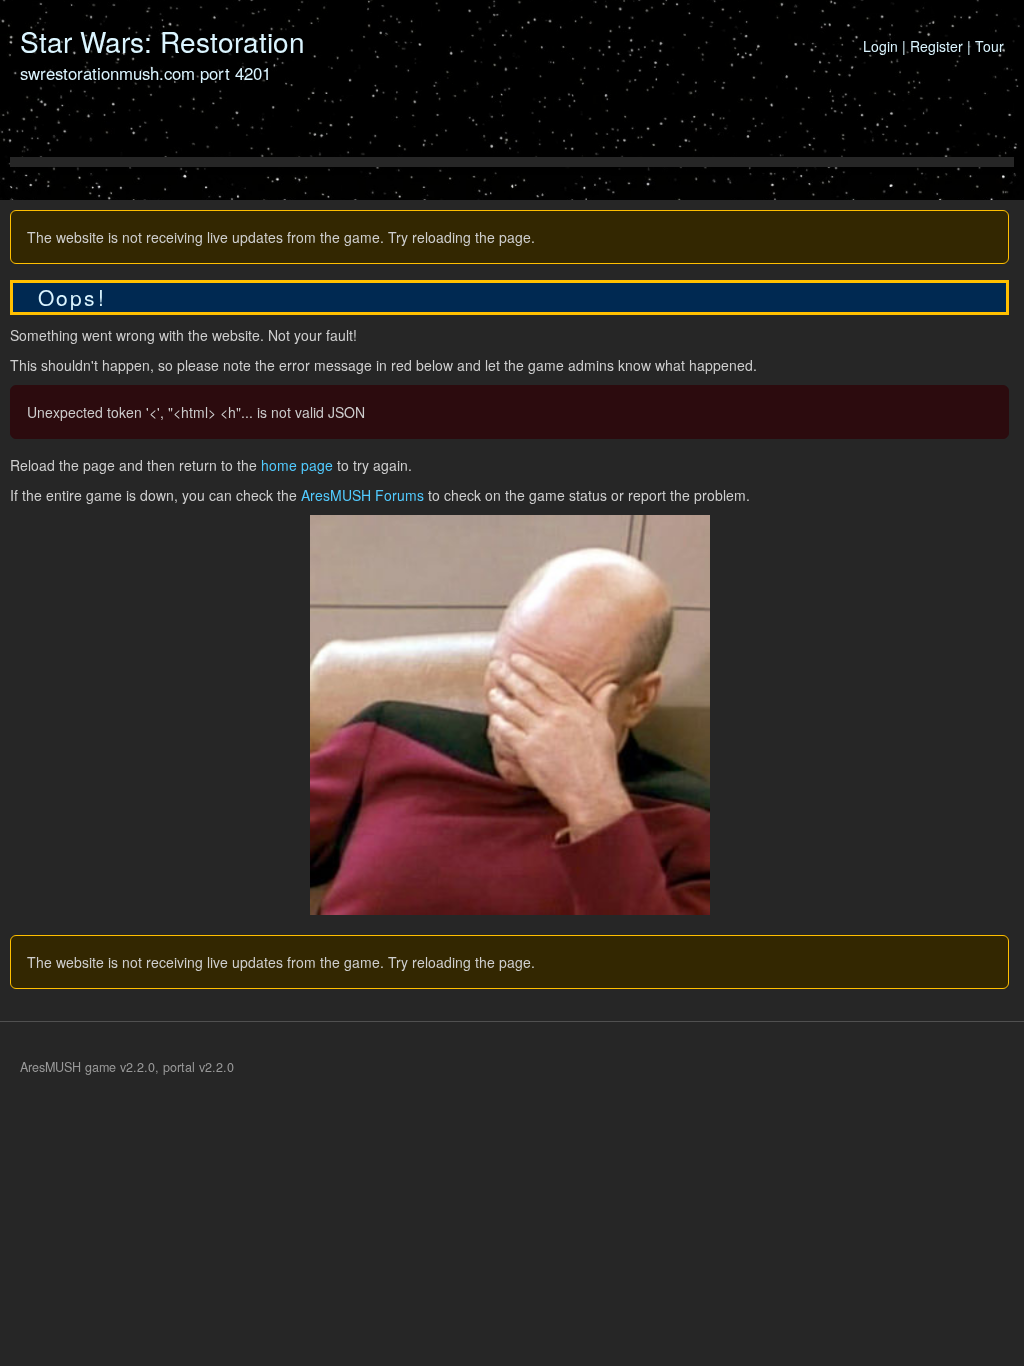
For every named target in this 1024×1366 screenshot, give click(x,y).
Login (880, 46)
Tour (989, 46)
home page (297, 465)
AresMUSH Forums (362, 495)
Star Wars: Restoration (162, 41)
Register (936, 46)
